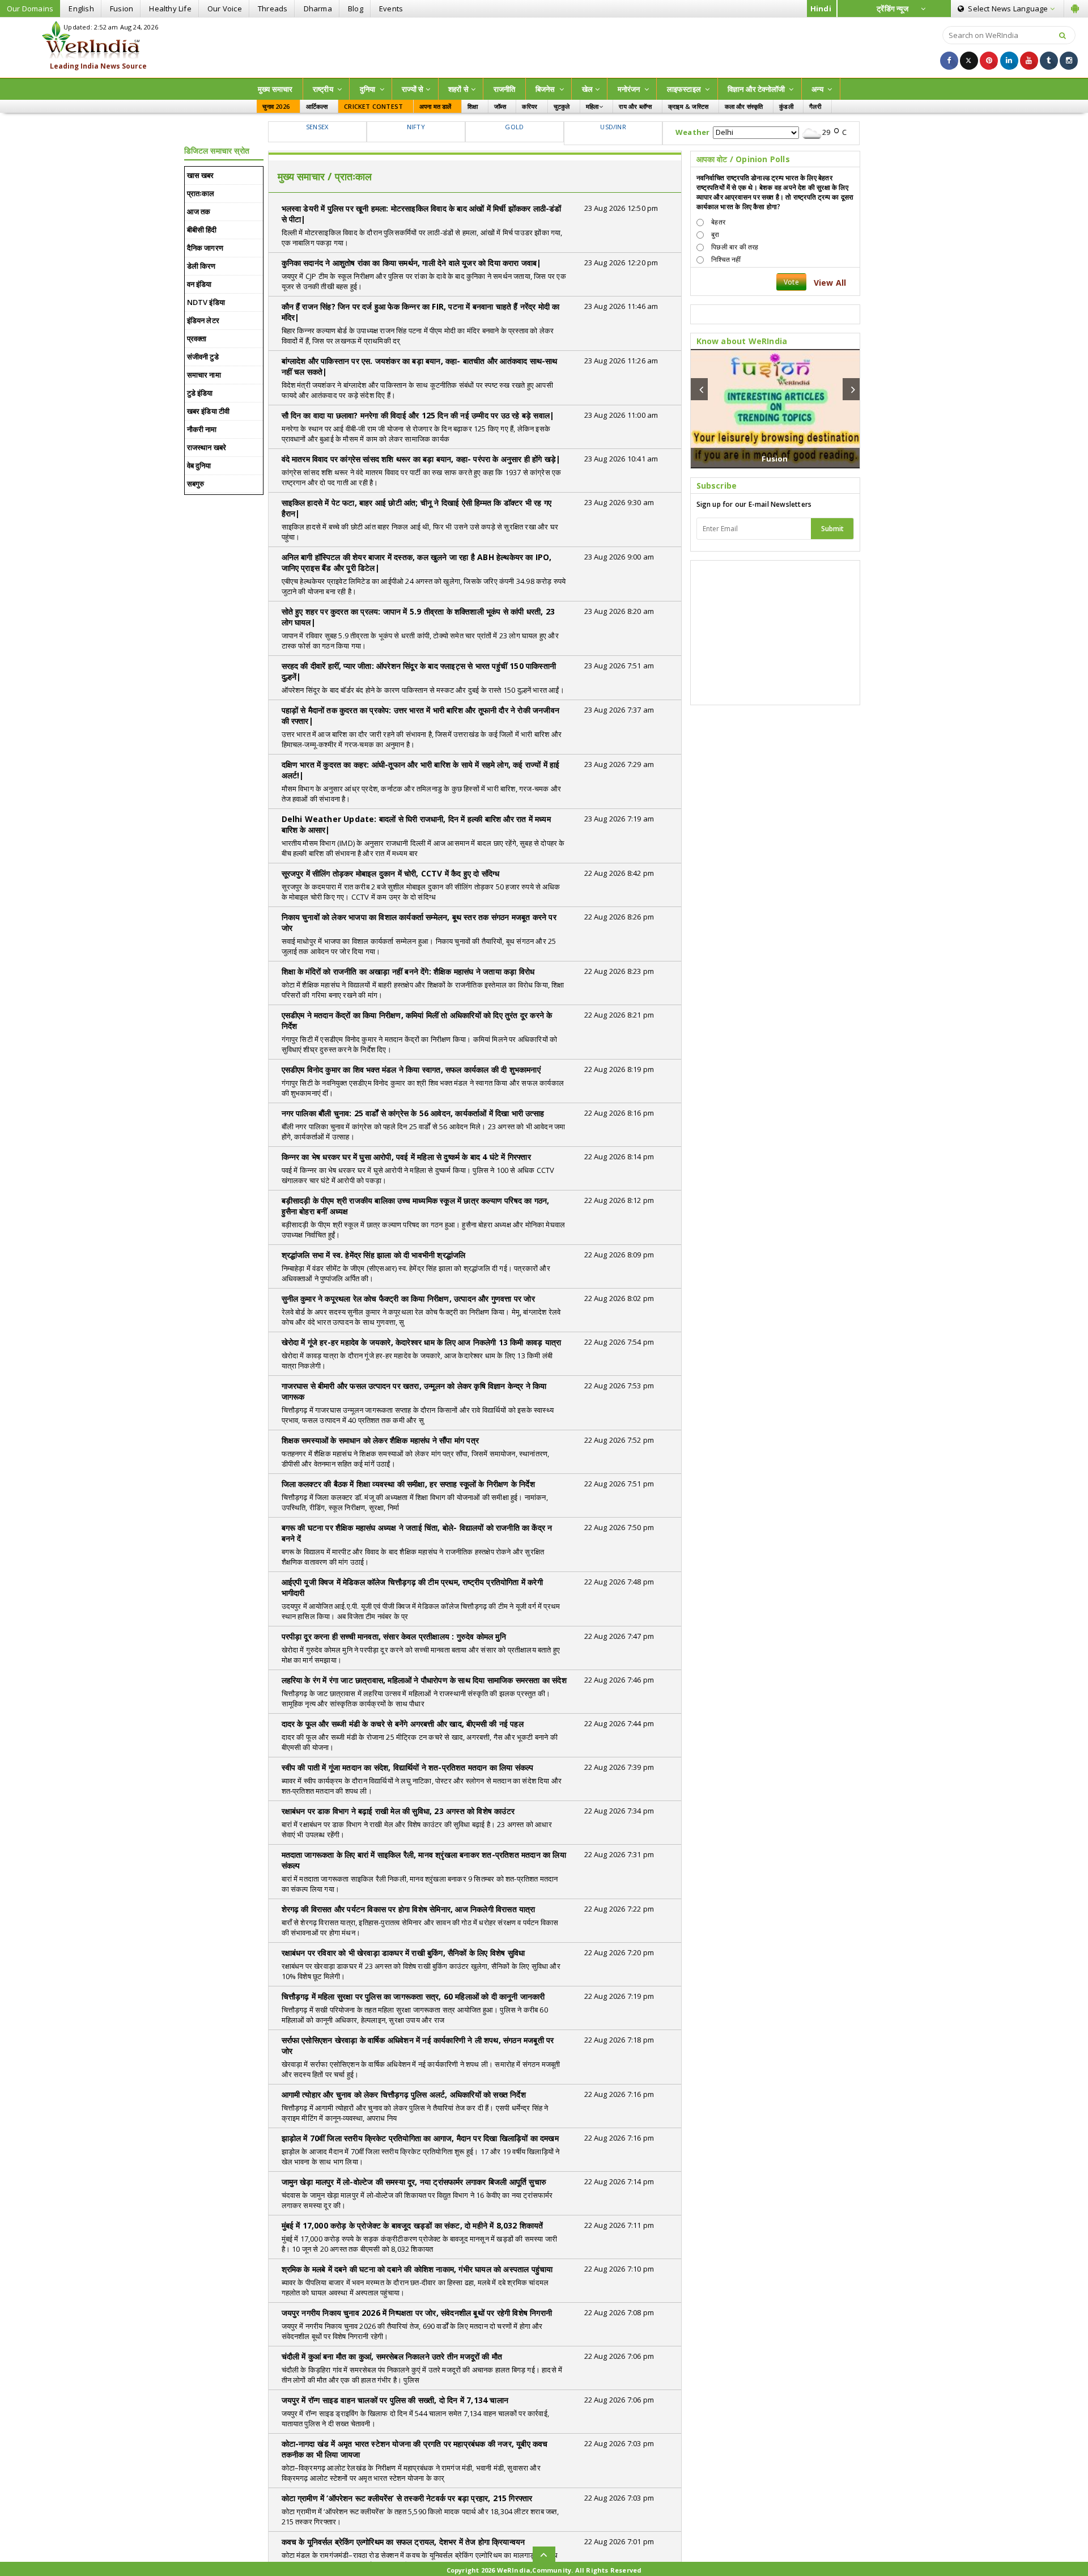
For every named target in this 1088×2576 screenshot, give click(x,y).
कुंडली (786, 106)
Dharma (318, 9)
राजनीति (505, 89)
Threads (273, 9)
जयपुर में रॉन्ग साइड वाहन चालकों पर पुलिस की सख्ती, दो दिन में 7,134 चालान (395, 2400)
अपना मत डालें (435, 106)
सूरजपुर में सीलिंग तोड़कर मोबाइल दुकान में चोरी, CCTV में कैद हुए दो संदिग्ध (391, 873)
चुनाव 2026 (276, 106)
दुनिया (369, 89)
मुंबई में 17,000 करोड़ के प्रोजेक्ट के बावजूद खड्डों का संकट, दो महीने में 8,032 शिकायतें (413, 2225)
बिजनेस (546, 89)
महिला (592, 106)
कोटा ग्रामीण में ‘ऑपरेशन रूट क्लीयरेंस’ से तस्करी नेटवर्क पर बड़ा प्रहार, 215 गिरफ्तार (407, 2498)
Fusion (122, 9)
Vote (791, 282)
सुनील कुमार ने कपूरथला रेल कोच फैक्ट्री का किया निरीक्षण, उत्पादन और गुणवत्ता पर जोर (408, 1298)
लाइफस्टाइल (685, 89)
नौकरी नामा (202, 429)
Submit (832, 529)
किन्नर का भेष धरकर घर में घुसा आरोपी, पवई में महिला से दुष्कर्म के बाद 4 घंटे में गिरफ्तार (406, 1157)
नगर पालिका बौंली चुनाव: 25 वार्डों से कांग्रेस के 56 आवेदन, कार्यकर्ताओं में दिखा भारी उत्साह (413, 1113)
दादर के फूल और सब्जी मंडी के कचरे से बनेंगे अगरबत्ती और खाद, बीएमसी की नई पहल (403, 1724)
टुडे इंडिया (200, 393)
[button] (699, 389)
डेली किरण (201, 266)
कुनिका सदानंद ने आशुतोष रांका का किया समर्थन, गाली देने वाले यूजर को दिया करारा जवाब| (412, 263)
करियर (530, 106)
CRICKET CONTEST (373, 106)
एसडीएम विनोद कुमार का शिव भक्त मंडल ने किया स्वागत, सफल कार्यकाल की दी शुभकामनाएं (411, 1069)
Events (391, 9)
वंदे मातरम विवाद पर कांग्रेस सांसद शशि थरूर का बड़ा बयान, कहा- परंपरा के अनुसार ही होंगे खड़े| (421, 459)
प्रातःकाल (201, 193)
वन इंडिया (199, 284)
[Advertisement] (544, 46)
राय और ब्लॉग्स (635, 106)
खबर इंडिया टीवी (209, 411)
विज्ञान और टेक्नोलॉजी (757, 89)
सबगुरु (196, 484)
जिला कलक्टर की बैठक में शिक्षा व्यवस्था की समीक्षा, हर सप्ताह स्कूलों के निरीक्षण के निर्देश (408, 1484)
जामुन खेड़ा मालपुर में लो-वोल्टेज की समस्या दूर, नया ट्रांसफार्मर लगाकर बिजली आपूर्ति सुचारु (414, 2182)
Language (1009, 9)
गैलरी (815, 106)
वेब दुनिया (199, 465)
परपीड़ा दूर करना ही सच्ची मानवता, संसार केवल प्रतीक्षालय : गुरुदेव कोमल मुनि (394, 1636)
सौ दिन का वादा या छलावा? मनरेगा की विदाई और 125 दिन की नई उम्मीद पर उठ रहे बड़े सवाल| (418, 415)
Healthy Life (170, 9)
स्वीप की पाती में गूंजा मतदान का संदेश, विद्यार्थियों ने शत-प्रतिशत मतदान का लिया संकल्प (408, 1767)
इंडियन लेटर (203, 320)
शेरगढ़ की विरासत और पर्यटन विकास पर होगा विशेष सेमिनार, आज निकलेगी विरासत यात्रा (409, 1909)
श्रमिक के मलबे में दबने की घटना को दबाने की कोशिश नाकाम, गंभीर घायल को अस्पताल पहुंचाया (417, 2269)
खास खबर (201, 175)
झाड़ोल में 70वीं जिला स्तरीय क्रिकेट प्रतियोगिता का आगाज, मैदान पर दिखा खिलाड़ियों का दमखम (420, 2138)
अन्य (818, 89)
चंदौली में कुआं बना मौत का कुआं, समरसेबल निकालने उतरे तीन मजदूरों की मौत (392, 2356)
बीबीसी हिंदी (202, 230)
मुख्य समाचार (275, 89)
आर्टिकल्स (317, 106)
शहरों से (458, 89)
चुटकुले (562, 106)
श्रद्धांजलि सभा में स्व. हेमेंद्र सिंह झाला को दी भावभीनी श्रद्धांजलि (374, 1255)
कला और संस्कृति (744, 106)
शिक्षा (473, 106)
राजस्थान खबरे (207, 447)
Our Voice (225, 9)
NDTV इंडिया (206, 302)
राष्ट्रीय (324, 89)
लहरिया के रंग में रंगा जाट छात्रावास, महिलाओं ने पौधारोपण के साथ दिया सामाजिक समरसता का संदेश (424, 1680)
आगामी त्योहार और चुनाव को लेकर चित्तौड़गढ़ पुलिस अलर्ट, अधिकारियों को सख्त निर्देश (404, 2094)
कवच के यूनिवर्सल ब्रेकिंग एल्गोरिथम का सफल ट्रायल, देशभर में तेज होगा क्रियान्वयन (403, 2542)
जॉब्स (500, 106)
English (81, 9)
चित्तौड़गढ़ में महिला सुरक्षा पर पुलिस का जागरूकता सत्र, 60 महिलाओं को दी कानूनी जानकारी (413, 1996)
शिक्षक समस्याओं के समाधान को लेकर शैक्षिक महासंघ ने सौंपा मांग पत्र (381, 1440)
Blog (356, 9)
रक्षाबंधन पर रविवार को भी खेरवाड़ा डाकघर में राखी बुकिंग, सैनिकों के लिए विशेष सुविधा (403, 1953)
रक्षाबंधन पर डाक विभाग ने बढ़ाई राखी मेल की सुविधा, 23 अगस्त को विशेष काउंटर (398, 1811)
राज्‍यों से (413, 89)
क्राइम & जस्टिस (688, 106)
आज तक (199, 211)
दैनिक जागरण (205, 248)
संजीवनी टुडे (203, 357)
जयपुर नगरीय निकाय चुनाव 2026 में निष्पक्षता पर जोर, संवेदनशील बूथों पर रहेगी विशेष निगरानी (417, 2313)
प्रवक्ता (197, 338)
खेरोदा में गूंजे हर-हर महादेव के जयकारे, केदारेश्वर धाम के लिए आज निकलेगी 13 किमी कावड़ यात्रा (422, 1342)
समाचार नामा (204, 375)
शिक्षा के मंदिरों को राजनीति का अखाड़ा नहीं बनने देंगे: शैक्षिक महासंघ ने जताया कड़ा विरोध (408, 971)
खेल (587, 89)
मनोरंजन (630, 89)
